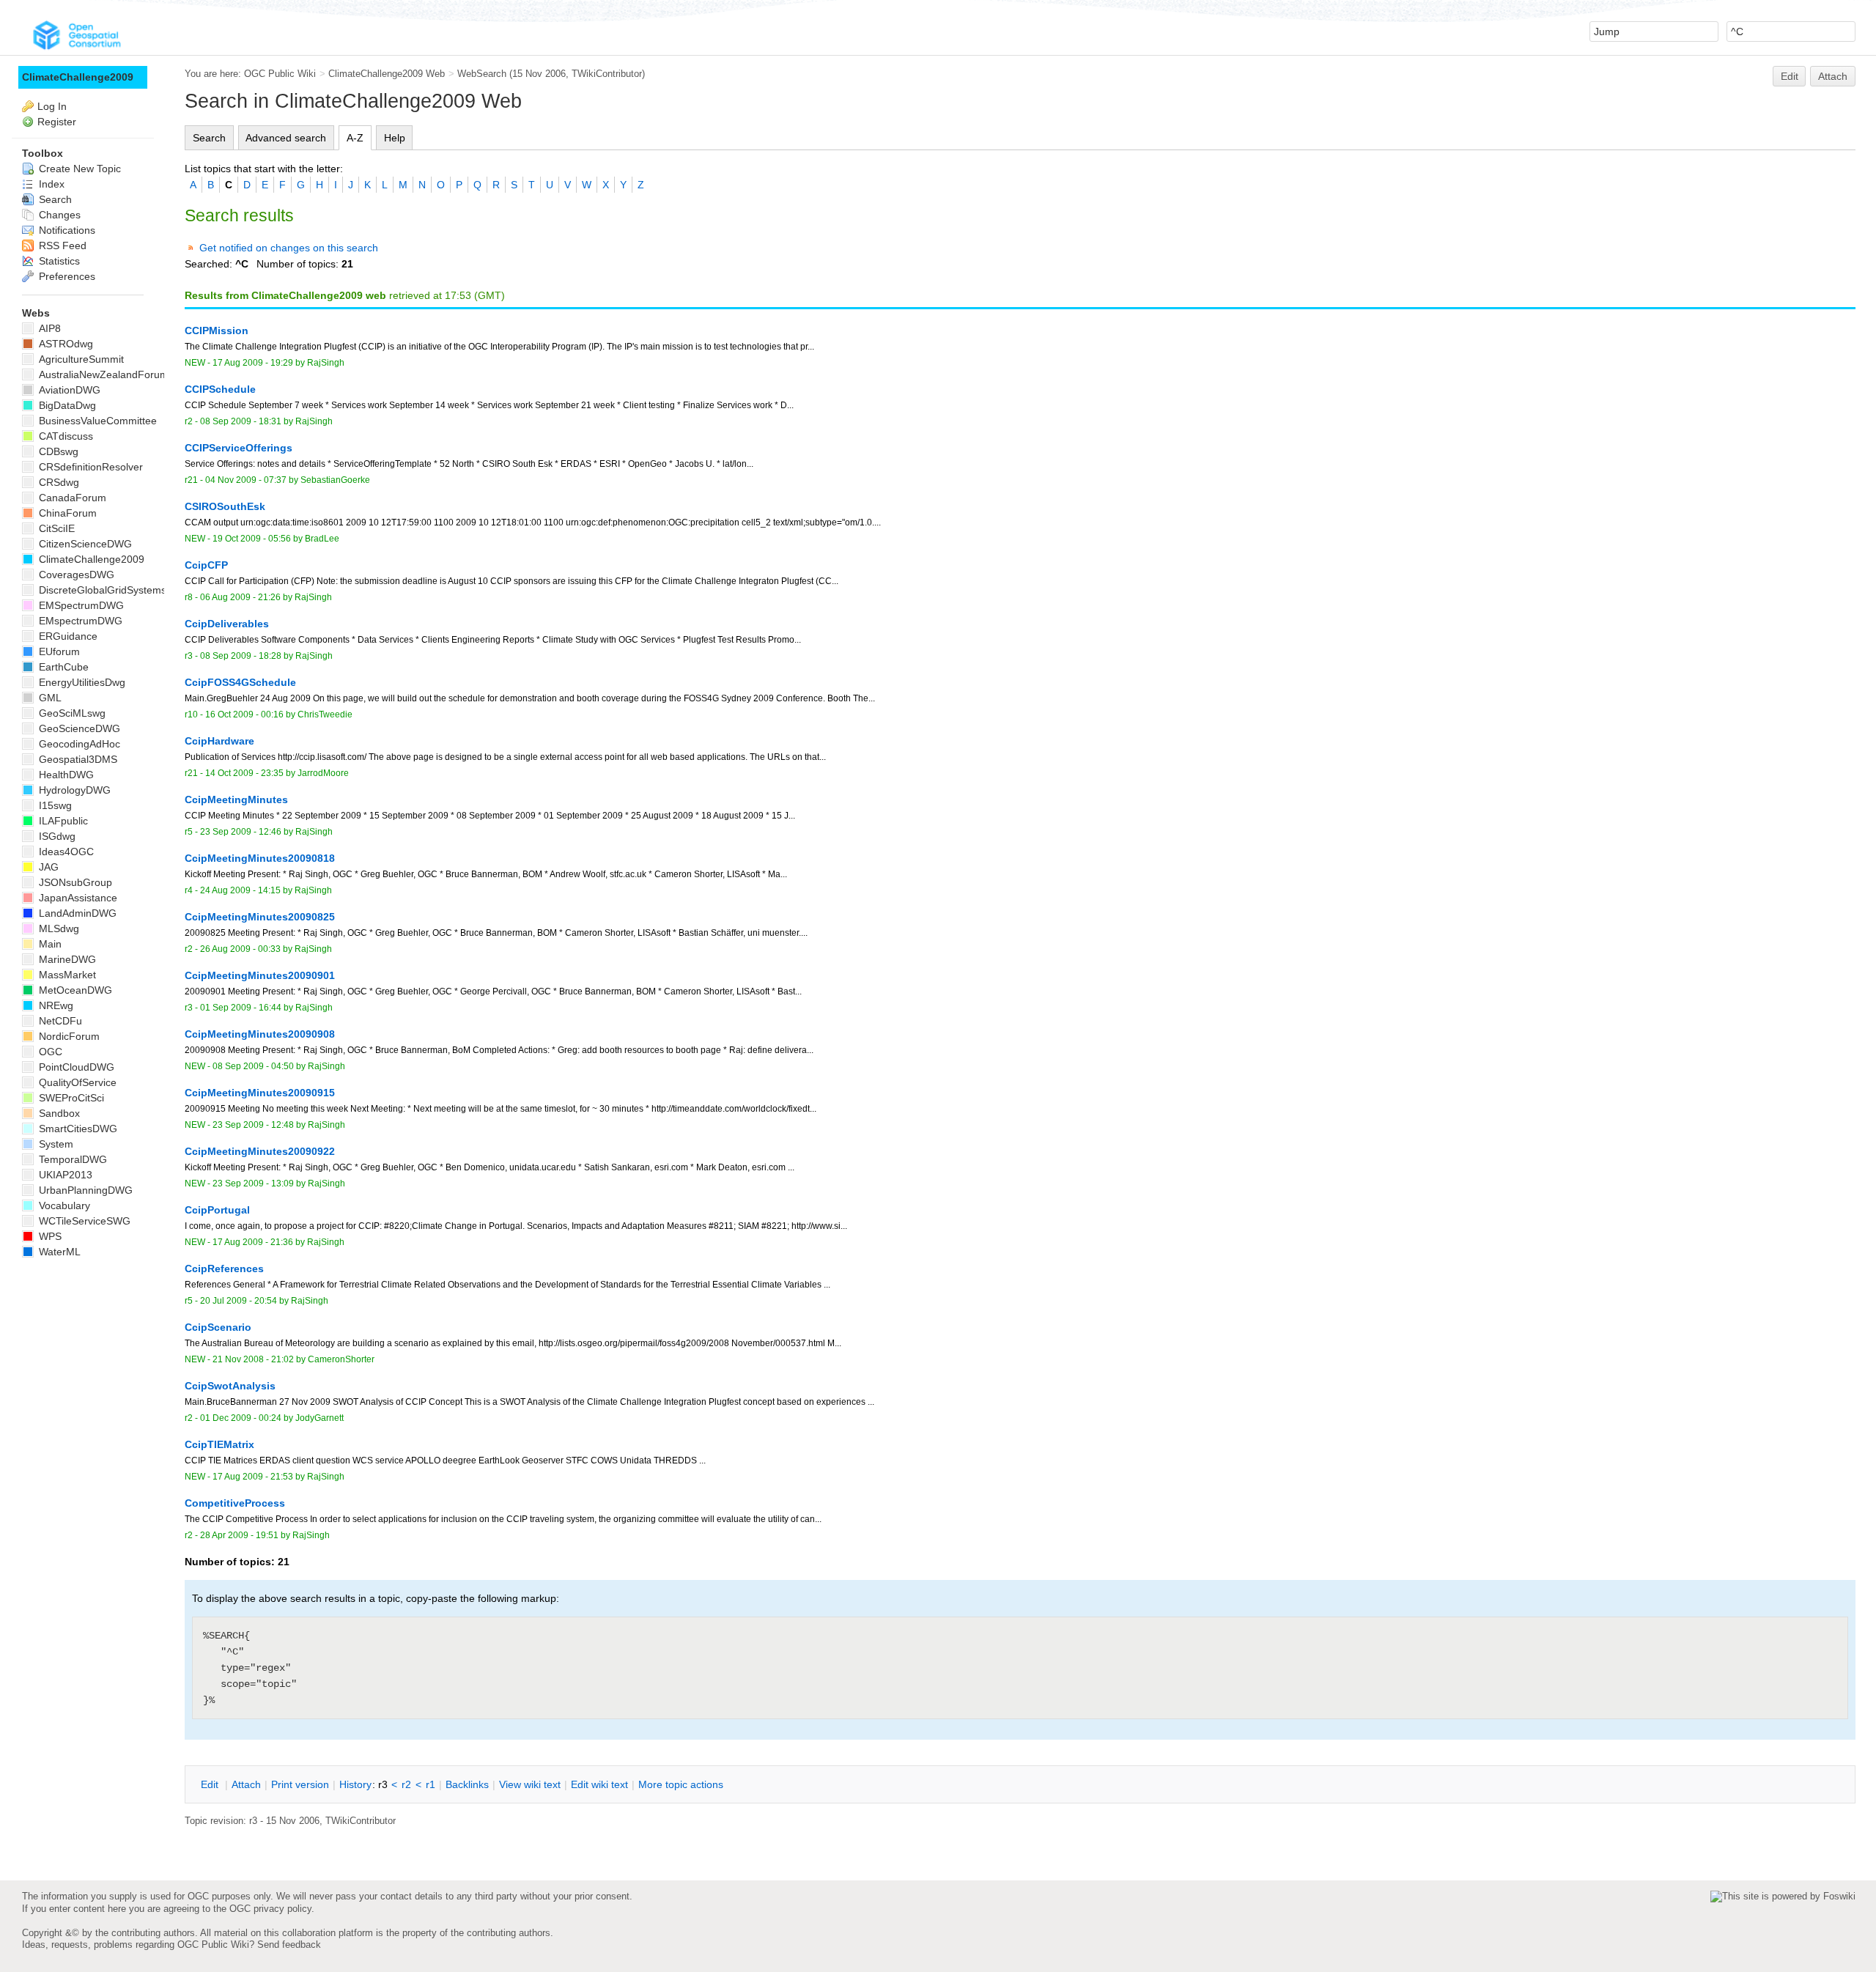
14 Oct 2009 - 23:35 (244, 773)
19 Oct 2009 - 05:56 (252, 539)
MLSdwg (58, 928)
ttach (246, 1784)
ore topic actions (681, 1784)
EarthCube (62, 667)
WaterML (58, 1252)
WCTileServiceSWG (83, 1221)
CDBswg (57, 451)
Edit (1790, 76)
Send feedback (289, 1945)
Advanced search (286, 138)
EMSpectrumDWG (80, 605)
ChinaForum (66, 513)
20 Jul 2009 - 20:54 (239, 1301)
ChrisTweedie (325, 714)
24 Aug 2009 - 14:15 (240, 890)
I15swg (54, 805)
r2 (406, 1784)
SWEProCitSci (70, 1098)
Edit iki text (599, 1784)
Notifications (66, 230)
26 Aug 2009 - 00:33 (240, 949)
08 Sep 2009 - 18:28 (241, 656)
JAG (47, 867)
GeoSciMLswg (71, 713)
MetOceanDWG (74, 990)
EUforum (58, 651)
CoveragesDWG (75, 575)
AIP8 (48, 328)
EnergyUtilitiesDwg (81, 682)
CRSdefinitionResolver (89, 467)
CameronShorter (341, 1359)
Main (49, 944)
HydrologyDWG (73, 790)
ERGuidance (67, 636)
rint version (300, 1784)
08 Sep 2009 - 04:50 (253, 1066)
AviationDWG (68, 390)
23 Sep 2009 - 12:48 (253, 1125)
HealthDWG (65, 775)
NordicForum (68, 1036)
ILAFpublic (62, 821)
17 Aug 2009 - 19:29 (253, 363)
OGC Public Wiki (280, 74)
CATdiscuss (64, 436)
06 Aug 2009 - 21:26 (240, 597)
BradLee (322, 539)
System (55, 1144)
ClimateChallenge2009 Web (387, 74)
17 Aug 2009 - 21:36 (253, 1242)
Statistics (58, 261)
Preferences (66, 276)
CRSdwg (58, 482)
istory (355, 1784)
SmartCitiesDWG (77, 1129)
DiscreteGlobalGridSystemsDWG (114, 590)
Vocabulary (63, 1205)
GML (49, 698)
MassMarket (66, 975)
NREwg (55, 1005)
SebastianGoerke (335, 480)
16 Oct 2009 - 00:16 (244, 714)
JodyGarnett (320, 1418)
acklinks (467, 1784)
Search (209, 138)
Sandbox (58, 1113)
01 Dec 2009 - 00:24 (241, 1418)
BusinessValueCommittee (96, 421)
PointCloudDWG (75, 1067)
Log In (52, 106)
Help (395, 138)
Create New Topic (78, 169)
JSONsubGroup (74, 882)
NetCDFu (59, 1021)
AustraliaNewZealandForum (102, 374)
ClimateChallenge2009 (78, 77)
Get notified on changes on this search (289, 248)
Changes (58, 215)
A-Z (355, 138)
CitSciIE (55, 528)
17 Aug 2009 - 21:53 (253, 1477)
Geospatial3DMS (77, 759)
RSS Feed (61, 245)
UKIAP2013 (64, 1175)
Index (50, 184)
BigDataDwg (66, 405)
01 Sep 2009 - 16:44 (241, 1008)
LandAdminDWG (76, 913)
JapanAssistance (77, 898)
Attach (1833, 76)
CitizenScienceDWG (84, 544)
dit (211, 1784)
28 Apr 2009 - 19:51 (239, 1535)
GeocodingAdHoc (78, 744)
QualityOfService (76, 1082)
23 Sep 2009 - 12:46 (241, 832)
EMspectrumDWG (79, 621)
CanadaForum (71, 498)
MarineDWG (66, 959)
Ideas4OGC (65, 852)
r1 (431, 1784)
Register (57, 122)
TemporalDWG (71, 1159)
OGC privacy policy (270, 1909)
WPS (49, 1236)
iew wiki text (530, 1784)
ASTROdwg (64, 344)
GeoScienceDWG (78, 728)
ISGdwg (56, 836)
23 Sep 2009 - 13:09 (253, 1183)
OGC (49, 1052)
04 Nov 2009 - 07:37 (246, 480)
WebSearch (482, 74)
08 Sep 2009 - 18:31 (241, 421)
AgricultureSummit (80, 359)
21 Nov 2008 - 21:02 (253, 1359)
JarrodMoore (323, 773)
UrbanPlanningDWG (84, 1190)
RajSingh (326, 363)
